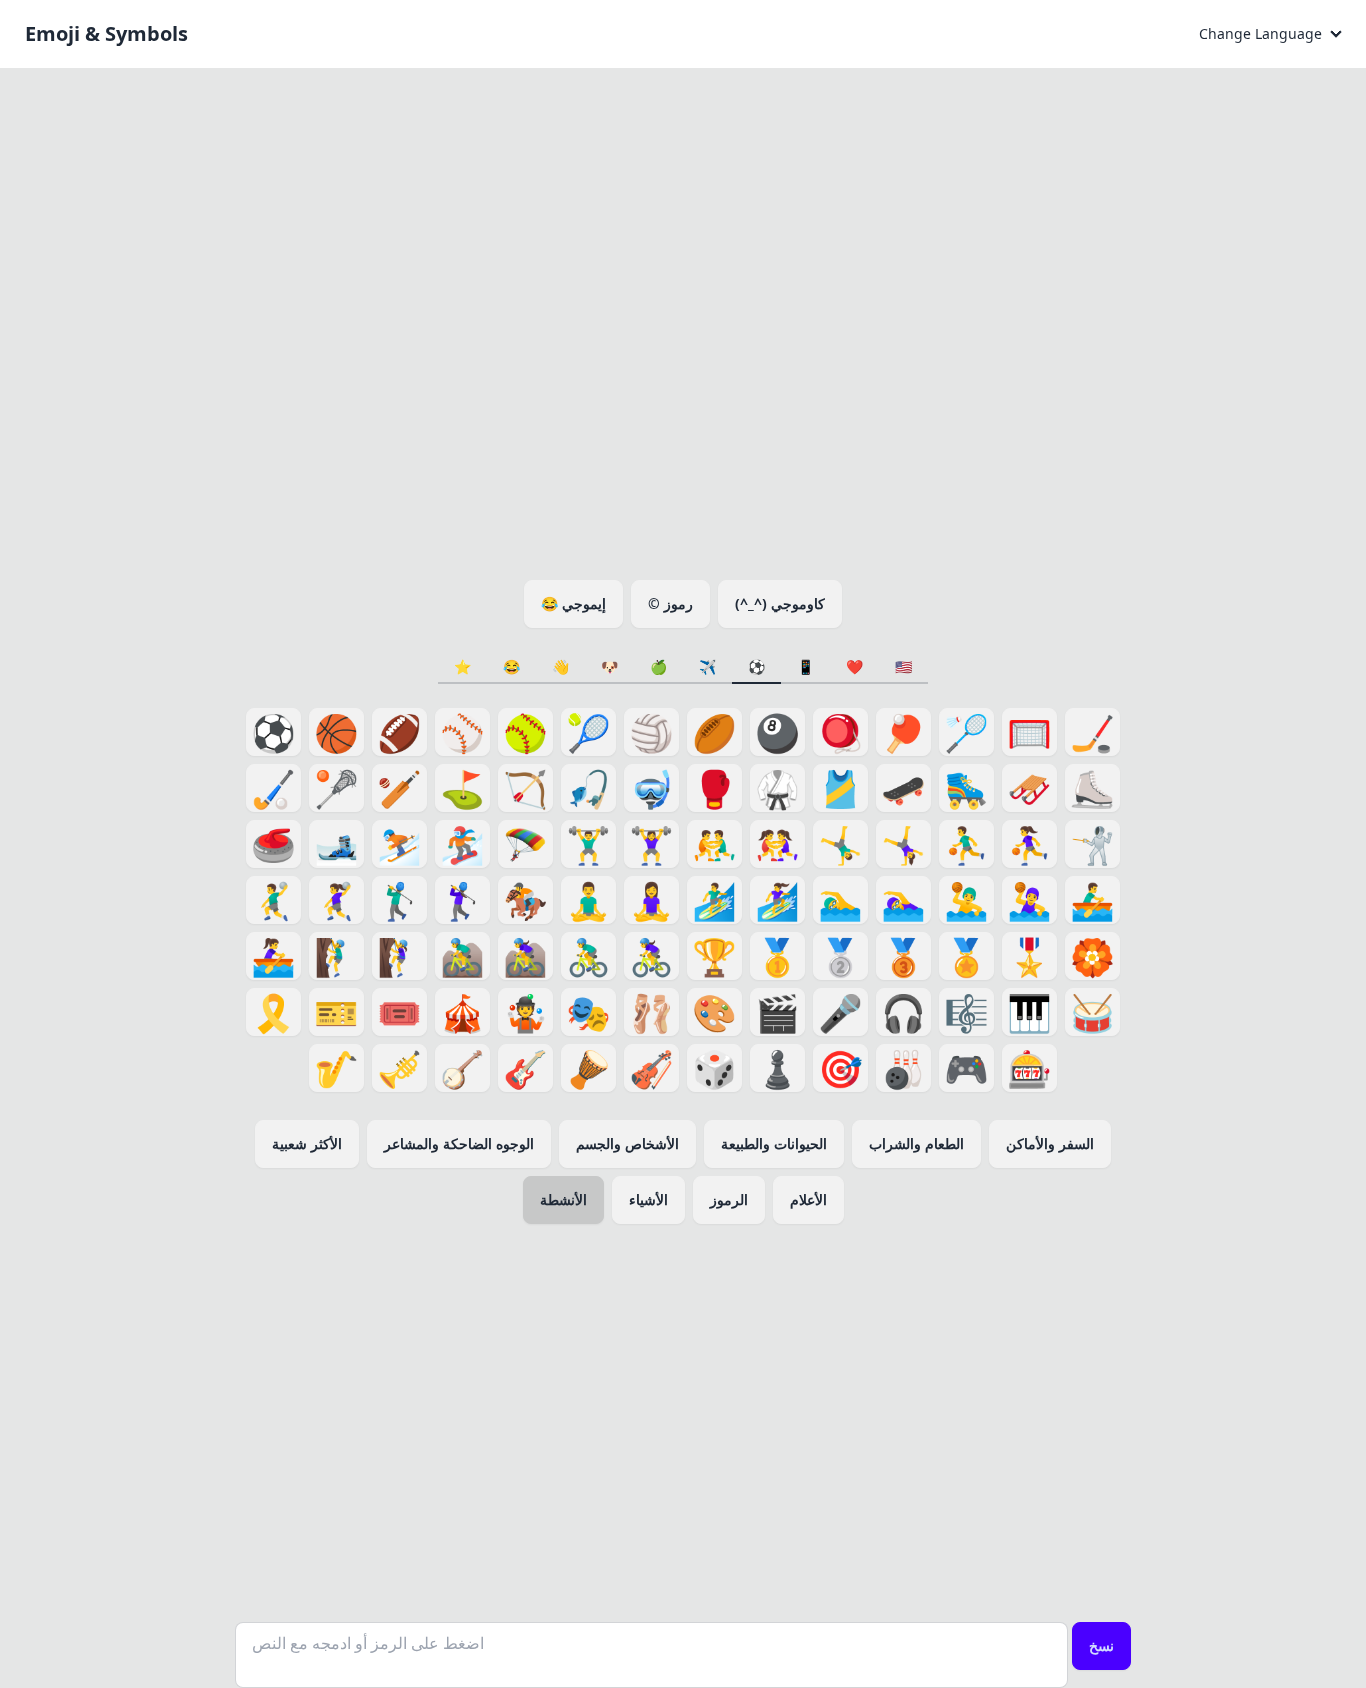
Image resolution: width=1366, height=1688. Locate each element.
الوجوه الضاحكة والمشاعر (459, 1143)
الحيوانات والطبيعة (774, 1143)
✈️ (707, 666)
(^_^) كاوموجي (780, 603)
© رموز (670, 603)
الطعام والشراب (916, 1143)
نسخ (1101, 1645)
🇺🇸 (903, 666)
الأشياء (648, 1199)
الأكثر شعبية (307, 1143)
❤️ (854, 666)
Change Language (1260, 33)
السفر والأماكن (1050, 1143)
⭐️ (462, 666)
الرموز (729, 1199)
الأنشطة (563, 1199)
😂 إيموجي (573, 603)
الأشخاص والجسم (627, 1143)
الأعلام (808, 1199)
